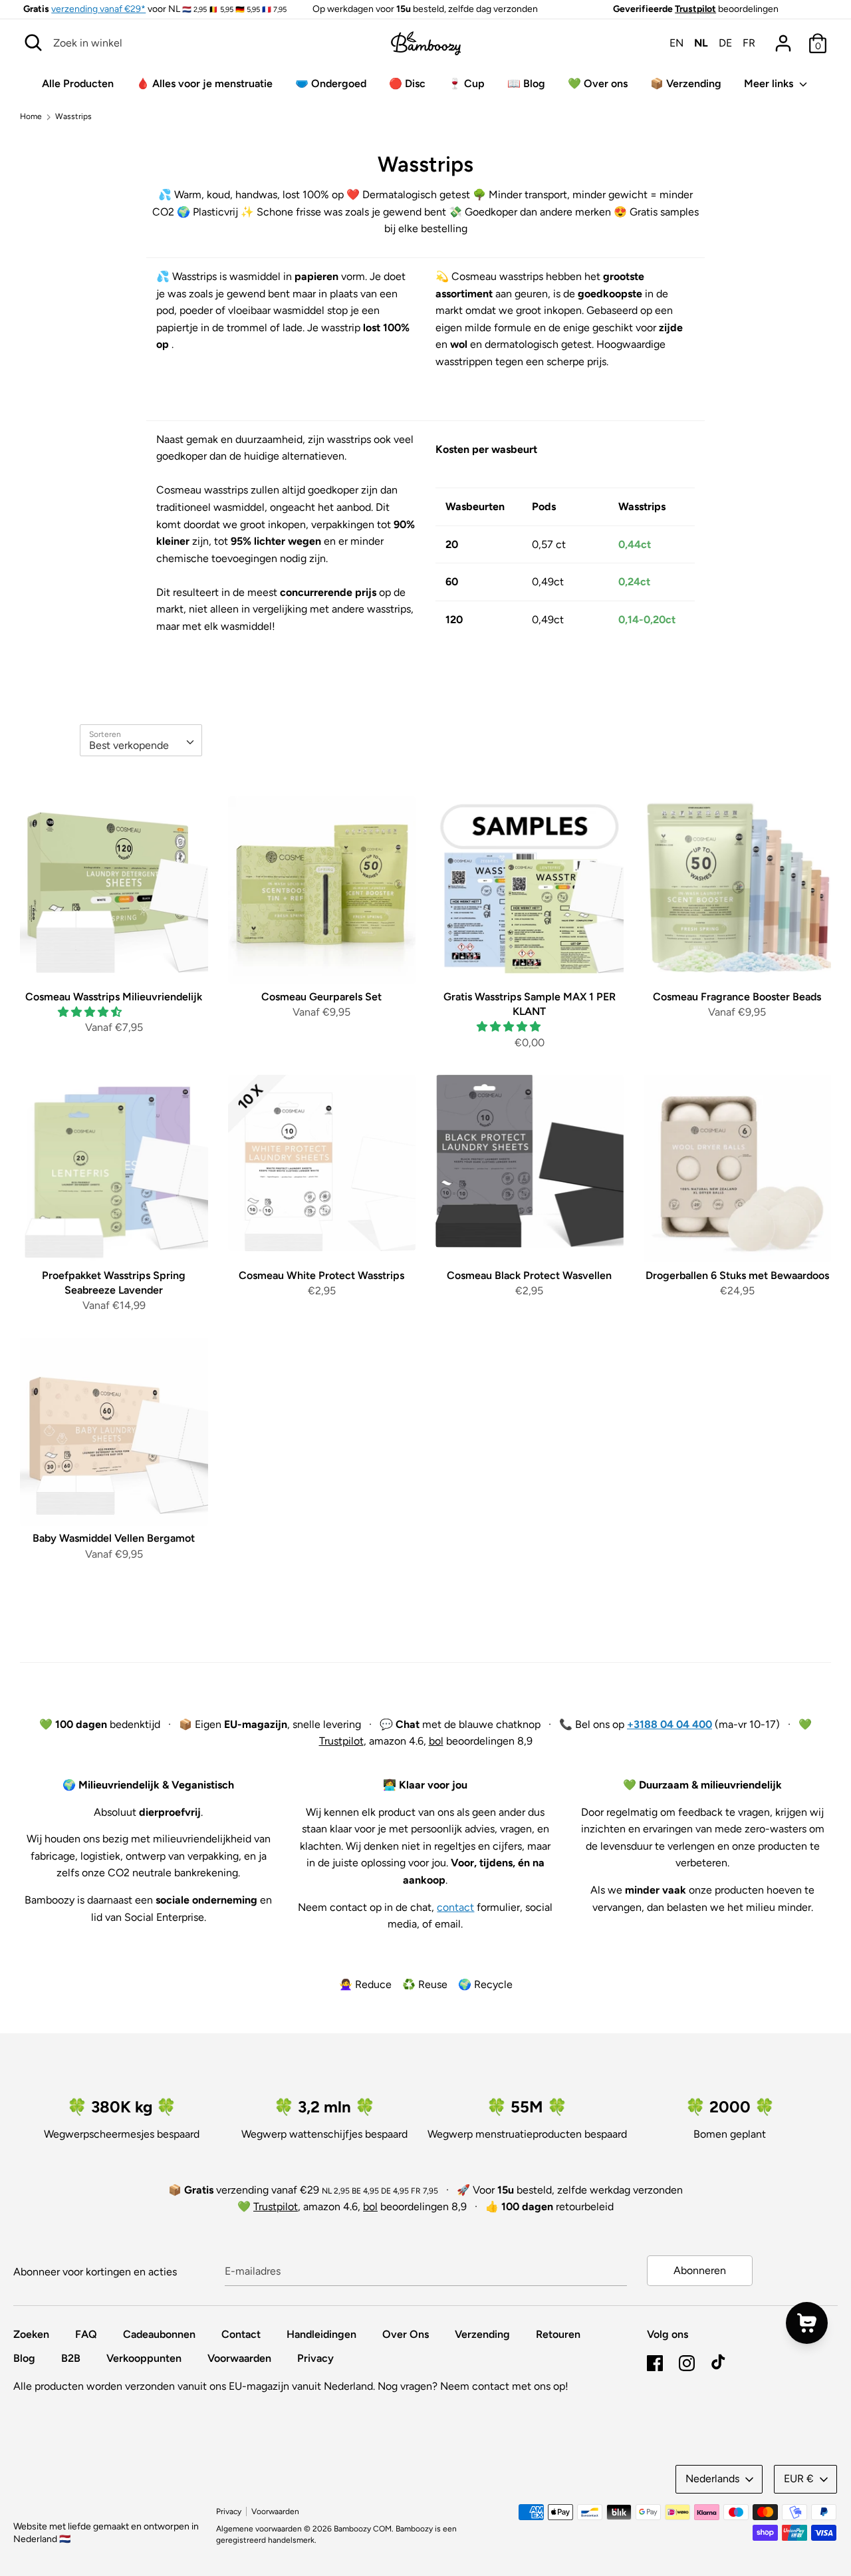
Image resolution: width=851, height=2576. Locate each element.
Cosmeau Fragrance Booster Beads (737, 997)
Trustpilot (695, 9)
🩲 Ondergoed (331, 83)
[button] (91, 1012)
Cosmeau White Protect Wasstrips (321, 1275)
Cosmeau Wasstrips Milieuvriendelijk (114, 997)
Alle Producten (78, 83)
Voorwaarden (239, 2358)
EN (676, 43)
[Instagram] (687, 2361)
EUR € (799, 2479)
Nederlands (712, 2479)
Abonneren (700, 2270)
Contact (241, 2334)
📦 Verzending (686, 83)
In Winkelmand (114, 961)
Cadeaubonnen (159, 2334)
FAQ (86, 2334)
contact (455, 1907)
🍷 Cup (466, 83)
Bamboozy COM (363, 2529)
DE (725, 43)
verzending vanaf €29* (98, 9)
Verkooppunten (144, 2358)
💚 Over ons (598, 83)
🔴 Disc (407, 83)
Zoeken (31, 2334)
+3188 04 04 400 (669, 1724)
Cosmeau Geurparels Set (321, 997)
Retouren (558, 2334)
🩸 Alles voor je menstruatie (204, 83)
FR (749, 43)
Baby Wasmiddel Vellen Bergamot (114, 1538)
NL (701, 43)
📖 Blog (526, 83)
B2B (71, 2358)
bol (436, 1741)
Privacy (315, 2358)
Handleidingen (321, 2334)
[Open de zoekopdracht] (33, 43)
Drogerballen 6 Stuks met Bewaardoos (737, 1275)
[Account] (783, 38)
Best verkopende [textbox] (129, 745)
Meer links (770, 83)
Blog (24, 2358)
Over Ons (406, 2334)
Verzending (482, 2334)
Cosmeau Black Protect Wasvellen (529, 1275)
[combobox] (141, 740)
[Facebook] (655, 2361)
